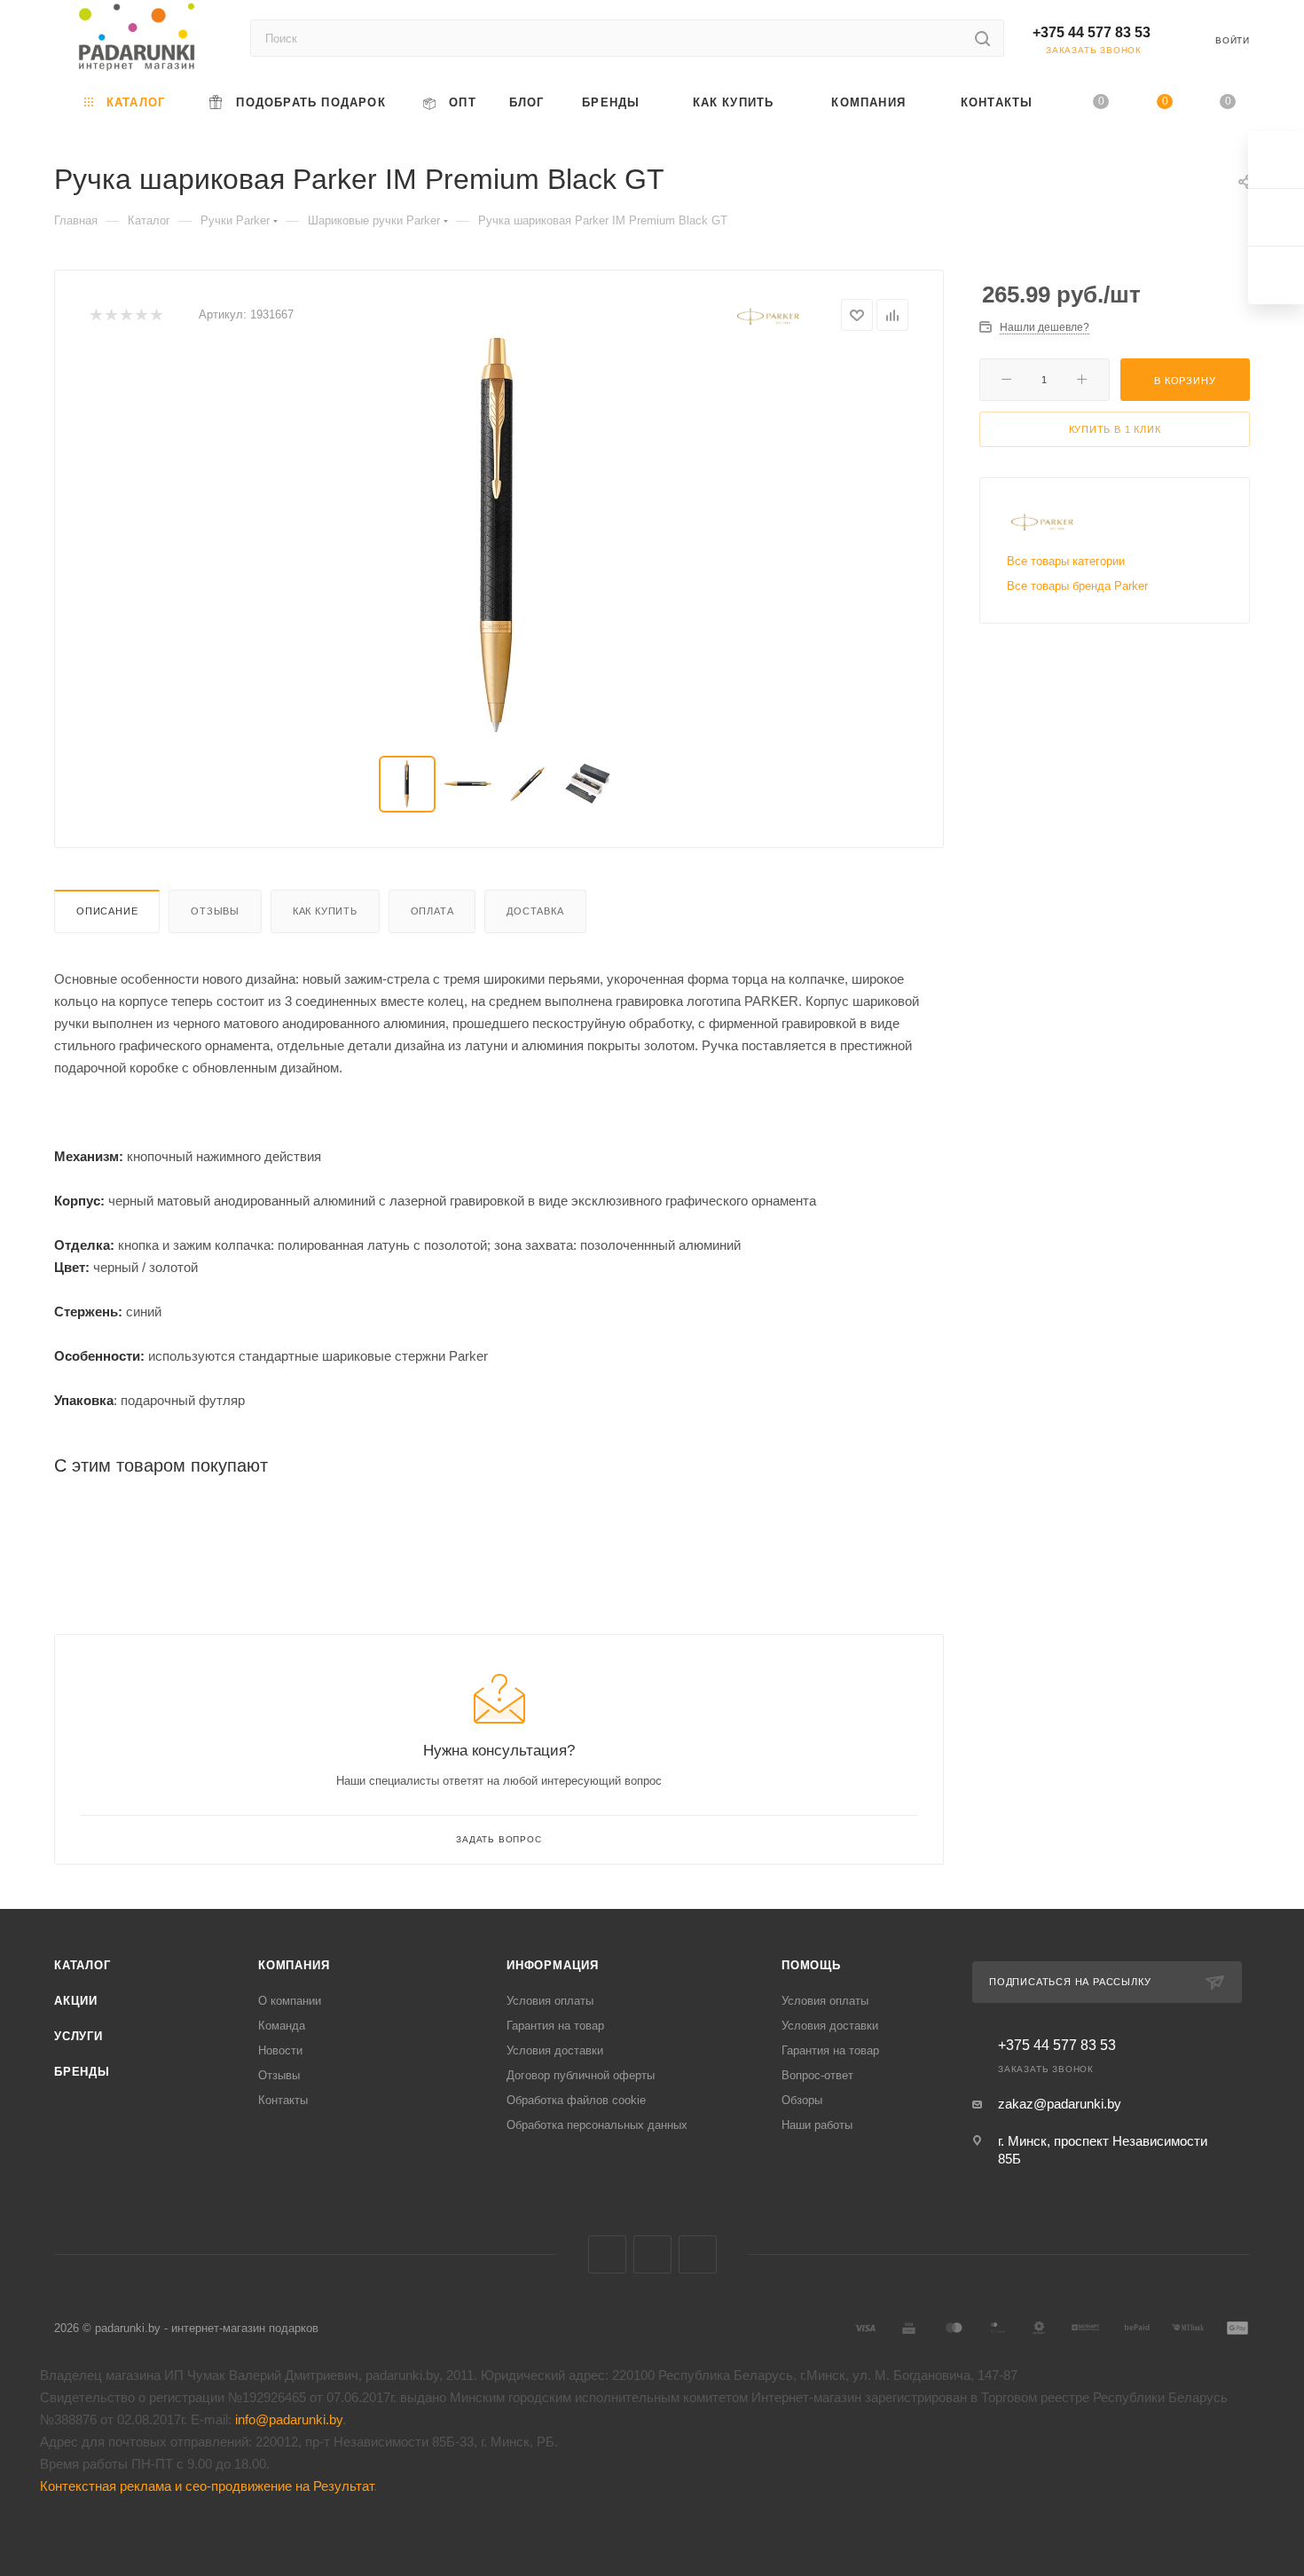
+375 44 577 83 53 (1092, 32)
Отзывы (215, 911)
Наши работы (817, 2125)
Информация (553, 1965)
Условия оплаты (550, 2001)
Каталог (82, 1965)
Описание (107, 911)
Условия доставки (555, 2050)
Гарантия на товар (555, 2026)
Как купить (325, 911)
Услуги (79, 2036)
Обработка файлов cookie (576, 2100)
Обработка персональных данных (597, 2125)
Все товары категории (1066, 561)
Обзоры (802, 2100)
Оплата (432, 911)
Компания (294, 1965)
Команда (282, 2026)
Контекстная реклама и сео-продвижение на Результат (207, 2486)
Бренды (82, 2072)
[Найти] (982, 38)
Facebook (652, 2254)
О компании (290, 2001)
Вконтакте (607, 2254)
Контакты (283, 2100)
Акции (76, 2001)
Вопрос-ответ (817, 2075)
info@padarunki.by (289, 2419)
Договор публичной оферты (581, 2075)
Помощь (811, 1965)
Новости (280, 2050)
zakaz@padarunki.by (1060, 2104)
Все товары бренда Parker (1077, 586)
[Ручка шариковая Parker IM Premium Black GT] (499, 535)
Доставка (535, 911)
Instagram (698, 2254)
